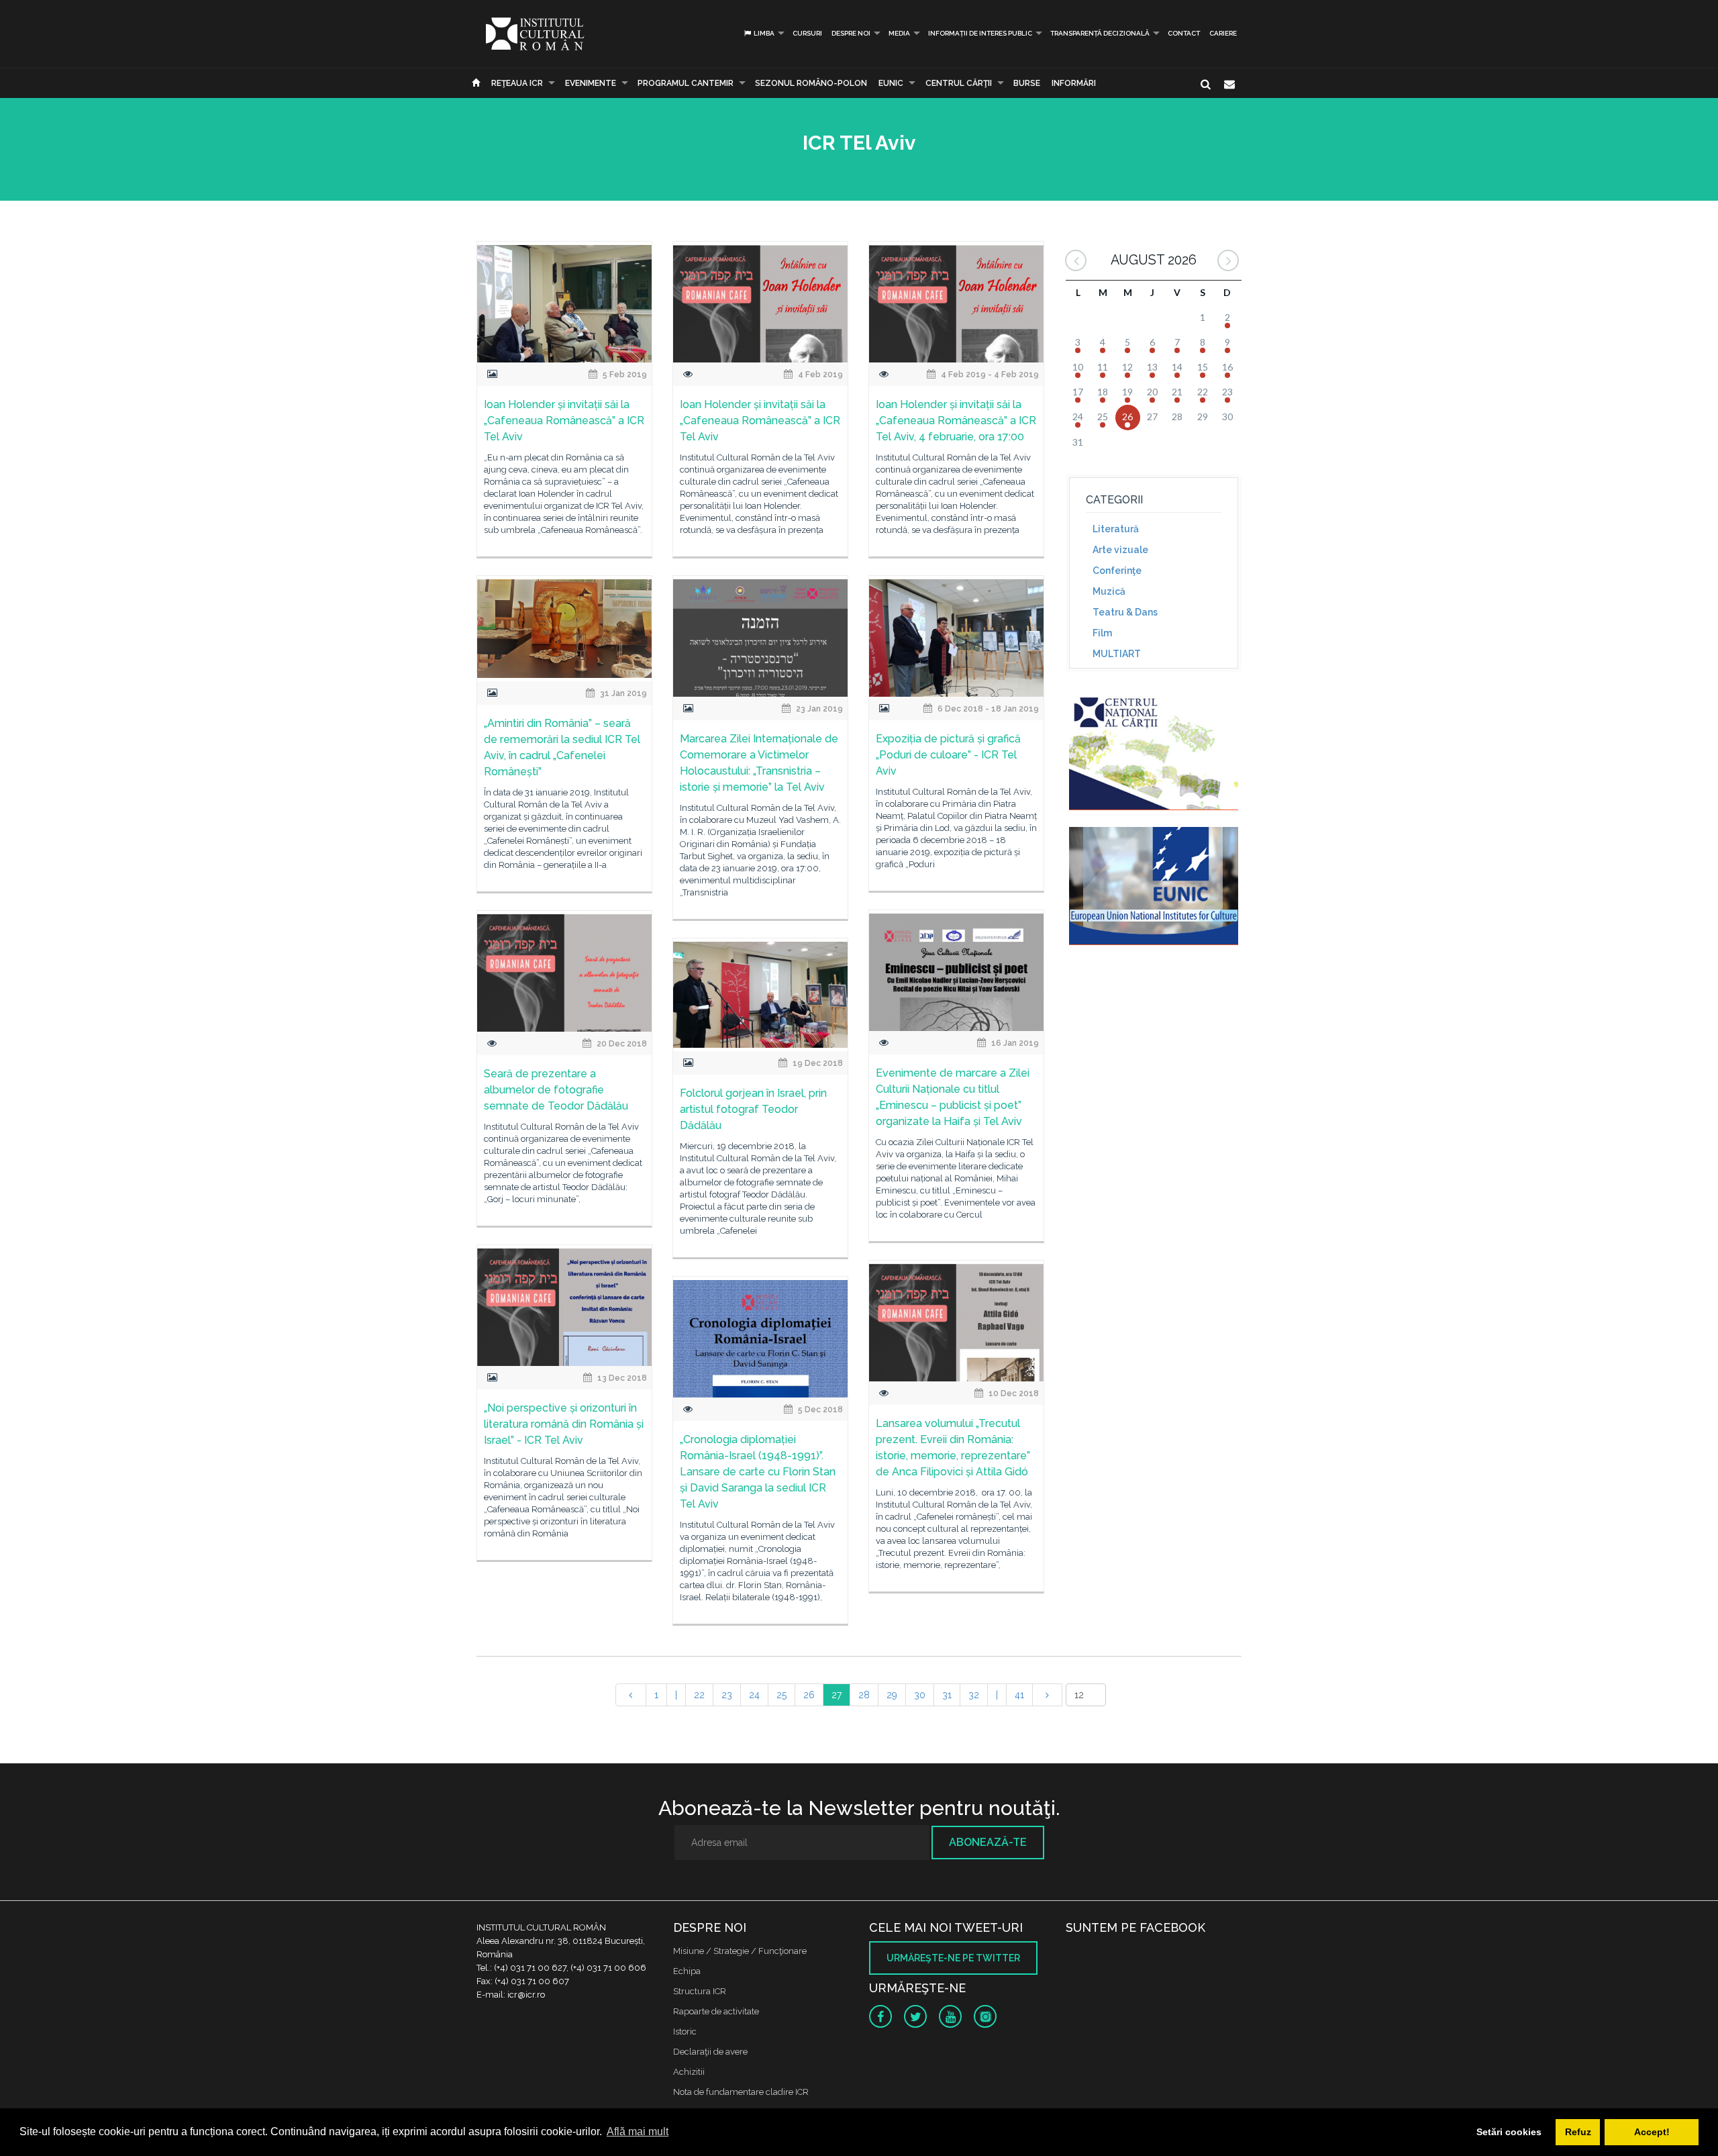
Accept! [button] (1652, 2132)
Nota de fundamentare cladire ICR (741, 2092)
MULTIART (1117, 654)
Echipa (687, 1971)
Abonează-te (988, 1842)
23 (727, 1695)
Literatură (1116, 529)
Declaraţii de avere (710, 2052)
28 (864, 1695)
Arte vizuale (1120, 550)
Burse (1027, 83)
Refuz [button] (1578, 2132)
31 (947, 1695)
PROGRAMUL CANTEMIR (686, 83)
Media (899, 33)
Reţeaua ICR (517, 83)
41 (1019, 1695)
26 (809, 1695)
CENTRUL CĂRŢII (959, 83)
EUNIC (891, 83)
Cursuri (807, 33)
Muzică (1109, 591)
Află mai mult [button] (638, 2131)
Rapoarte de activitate (716, 2011)
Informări (1074, 83)
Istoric (685, 2031)
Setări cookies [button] (1509, 2132)
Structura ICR (700, 1991)
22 (699, 1695)
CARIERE (1223, 33)
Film (1102, 633)
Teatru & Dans (1125, 612)
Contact (1184, 33)
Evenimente (591, 83)
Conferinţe (1117, 571)
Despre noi (851, 33)
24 (754, 1695)
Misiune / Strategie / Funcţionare (740, 1951)
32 (974, 1695)
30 (920, 1695)
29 (892, 1695)
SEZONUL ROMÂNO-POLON (811, 83)
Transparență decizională (1100, 33)
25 (781, 1695)
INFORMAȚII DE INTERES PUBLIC (980, 33)
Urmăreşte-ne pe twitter (953, 1958)
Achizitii (689, 2072)
